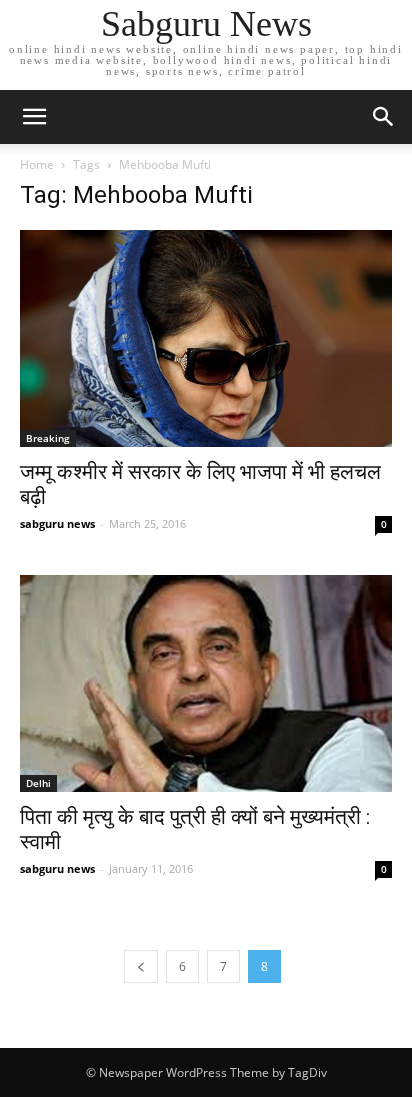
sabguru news (57, 523)
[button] (384, 117)
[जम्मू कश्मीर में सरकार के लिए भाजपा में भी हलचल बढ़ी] (206, 338)
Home (37, 164)
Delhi (38, 783)
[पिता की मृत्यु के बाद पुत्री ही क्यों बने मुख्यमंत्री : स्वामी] (206, 683)
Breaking (48, 438)
